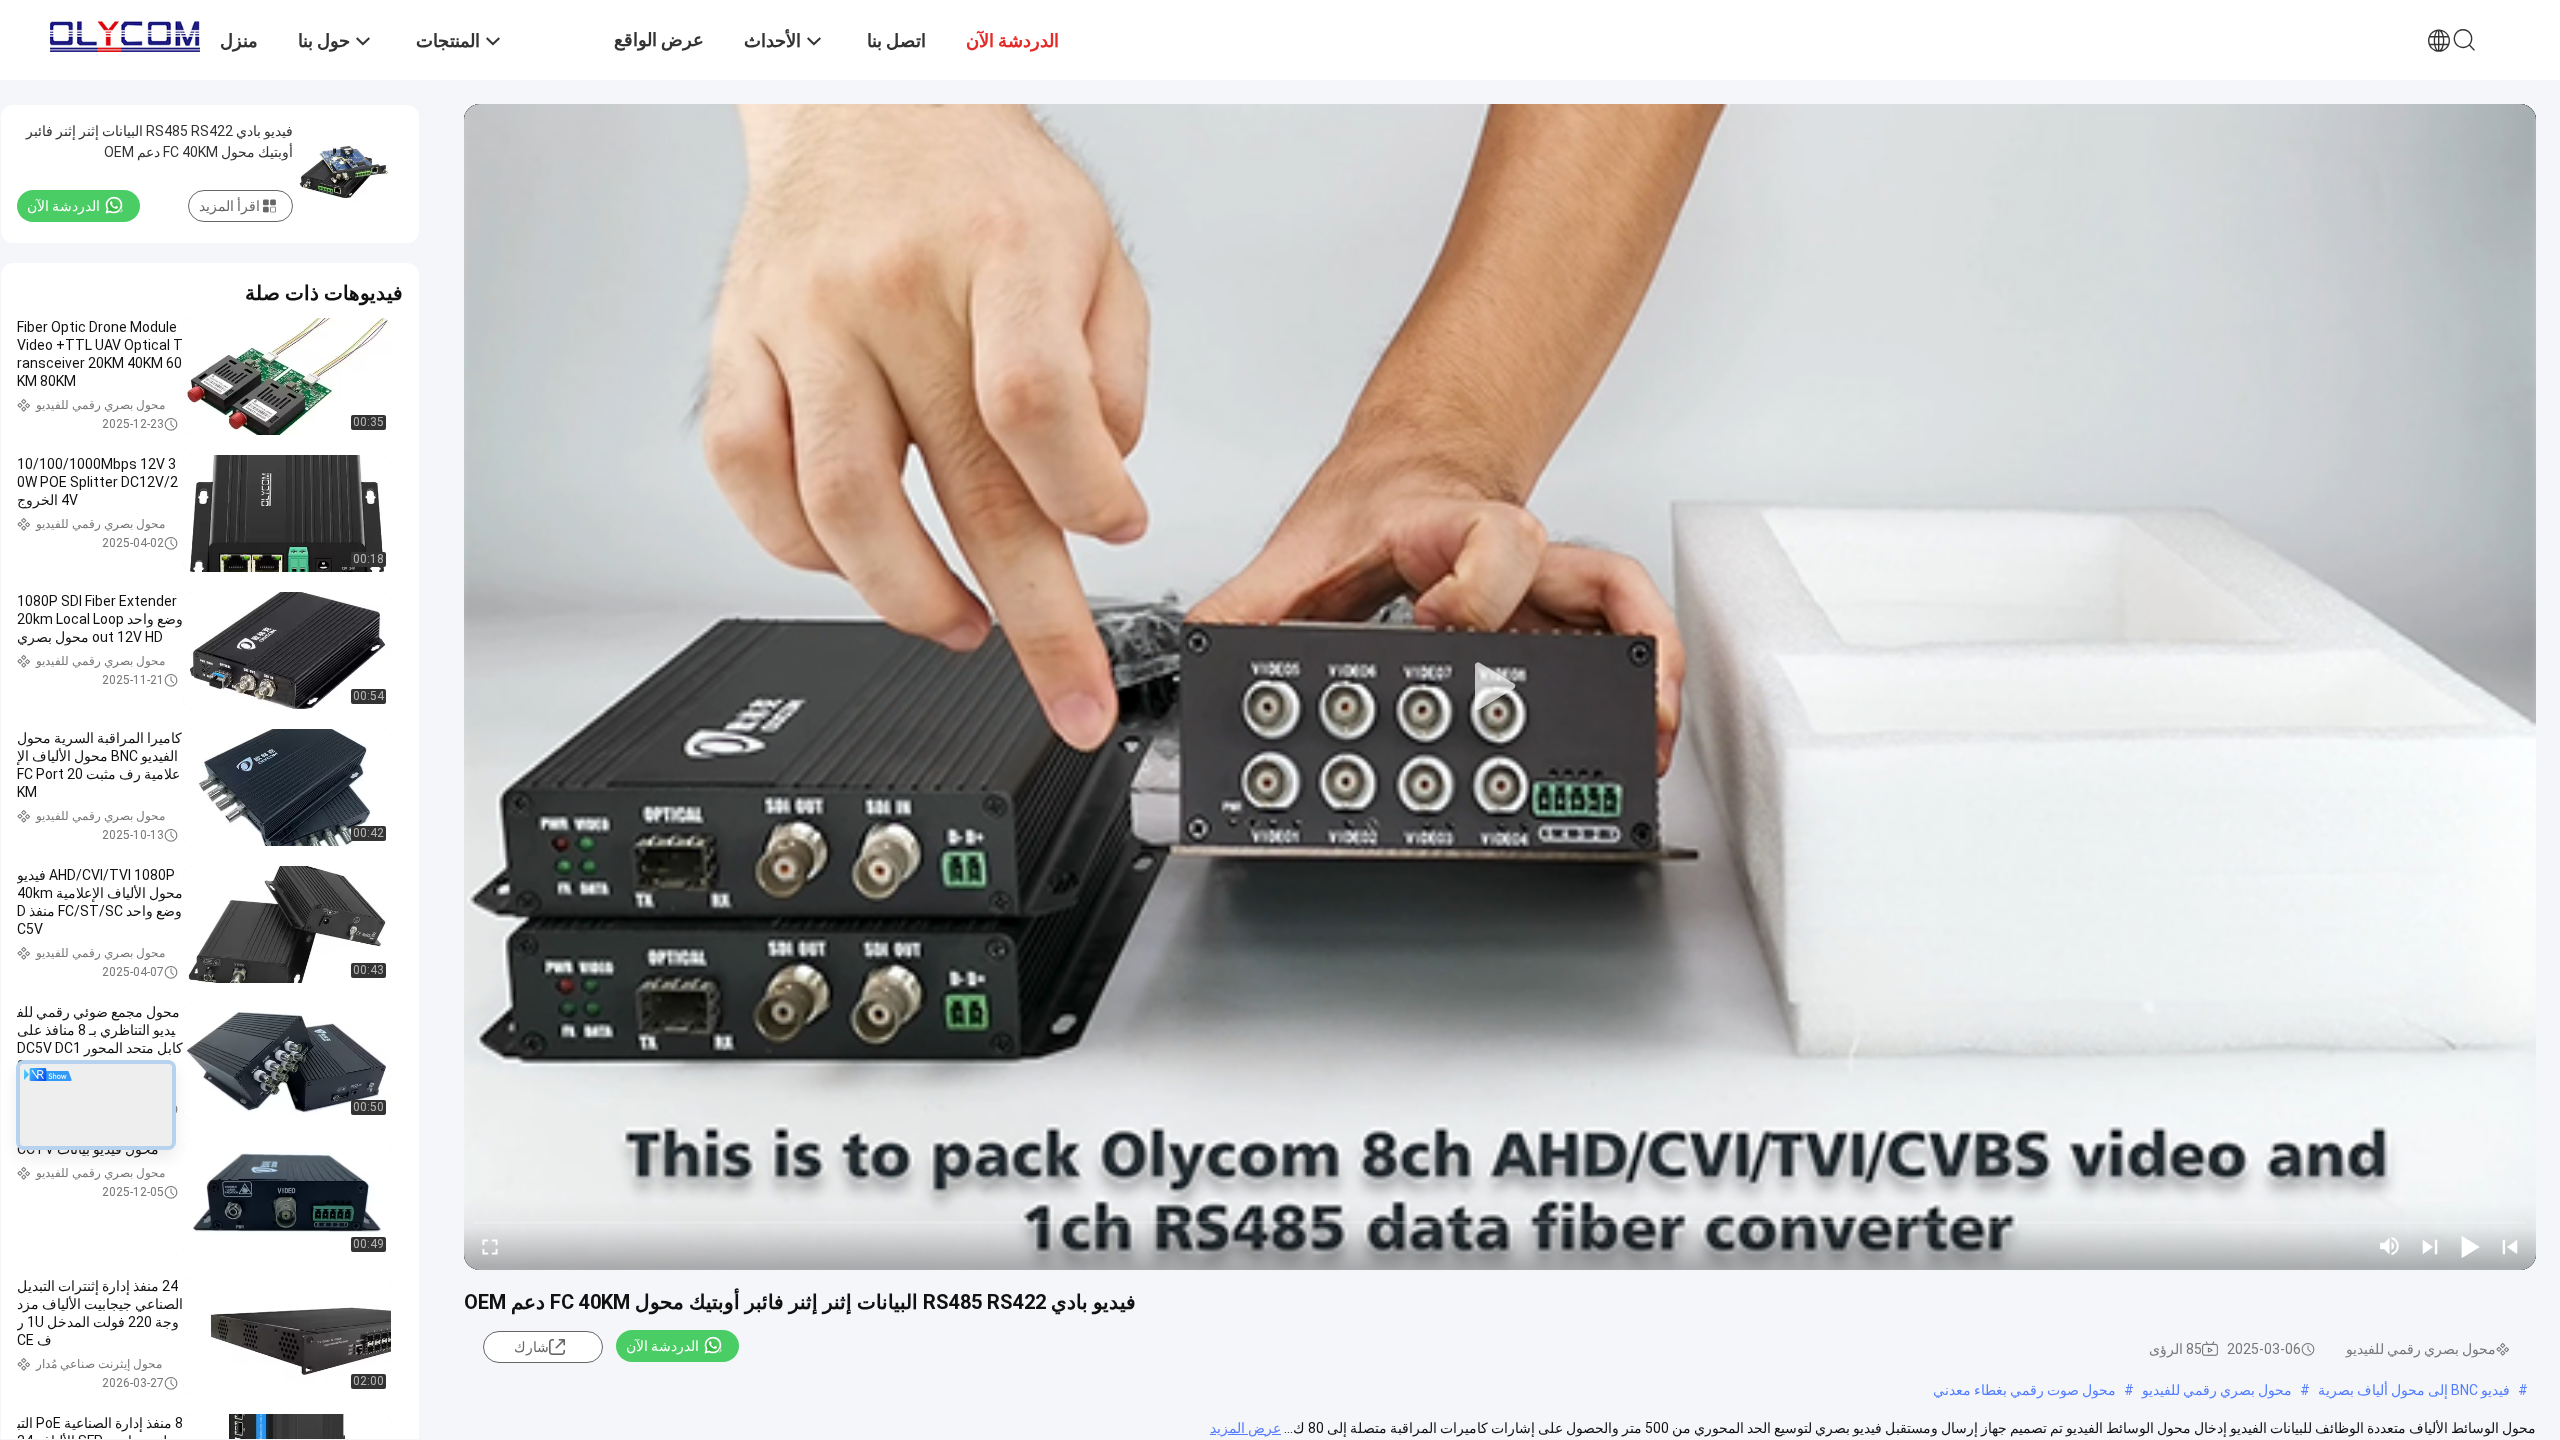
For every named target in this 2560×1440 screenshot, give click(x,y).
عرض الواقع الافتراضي (659, 54)
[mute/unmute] (2390, 1246)
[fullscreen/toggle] (490, 1246)
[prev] (2510, 1246)
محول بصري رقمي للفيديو (2217, 1390)
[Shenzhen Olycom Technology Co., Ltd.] (125, 32)
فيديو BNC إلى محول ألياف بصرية (2414, 1390)
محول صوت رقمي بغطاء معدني (2024, 1390)
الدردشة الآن (662, 1346)
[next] (2430, 1246)
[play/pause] (2470, 1246)
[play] (1500, 687)
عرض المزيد (1245, 1428)
